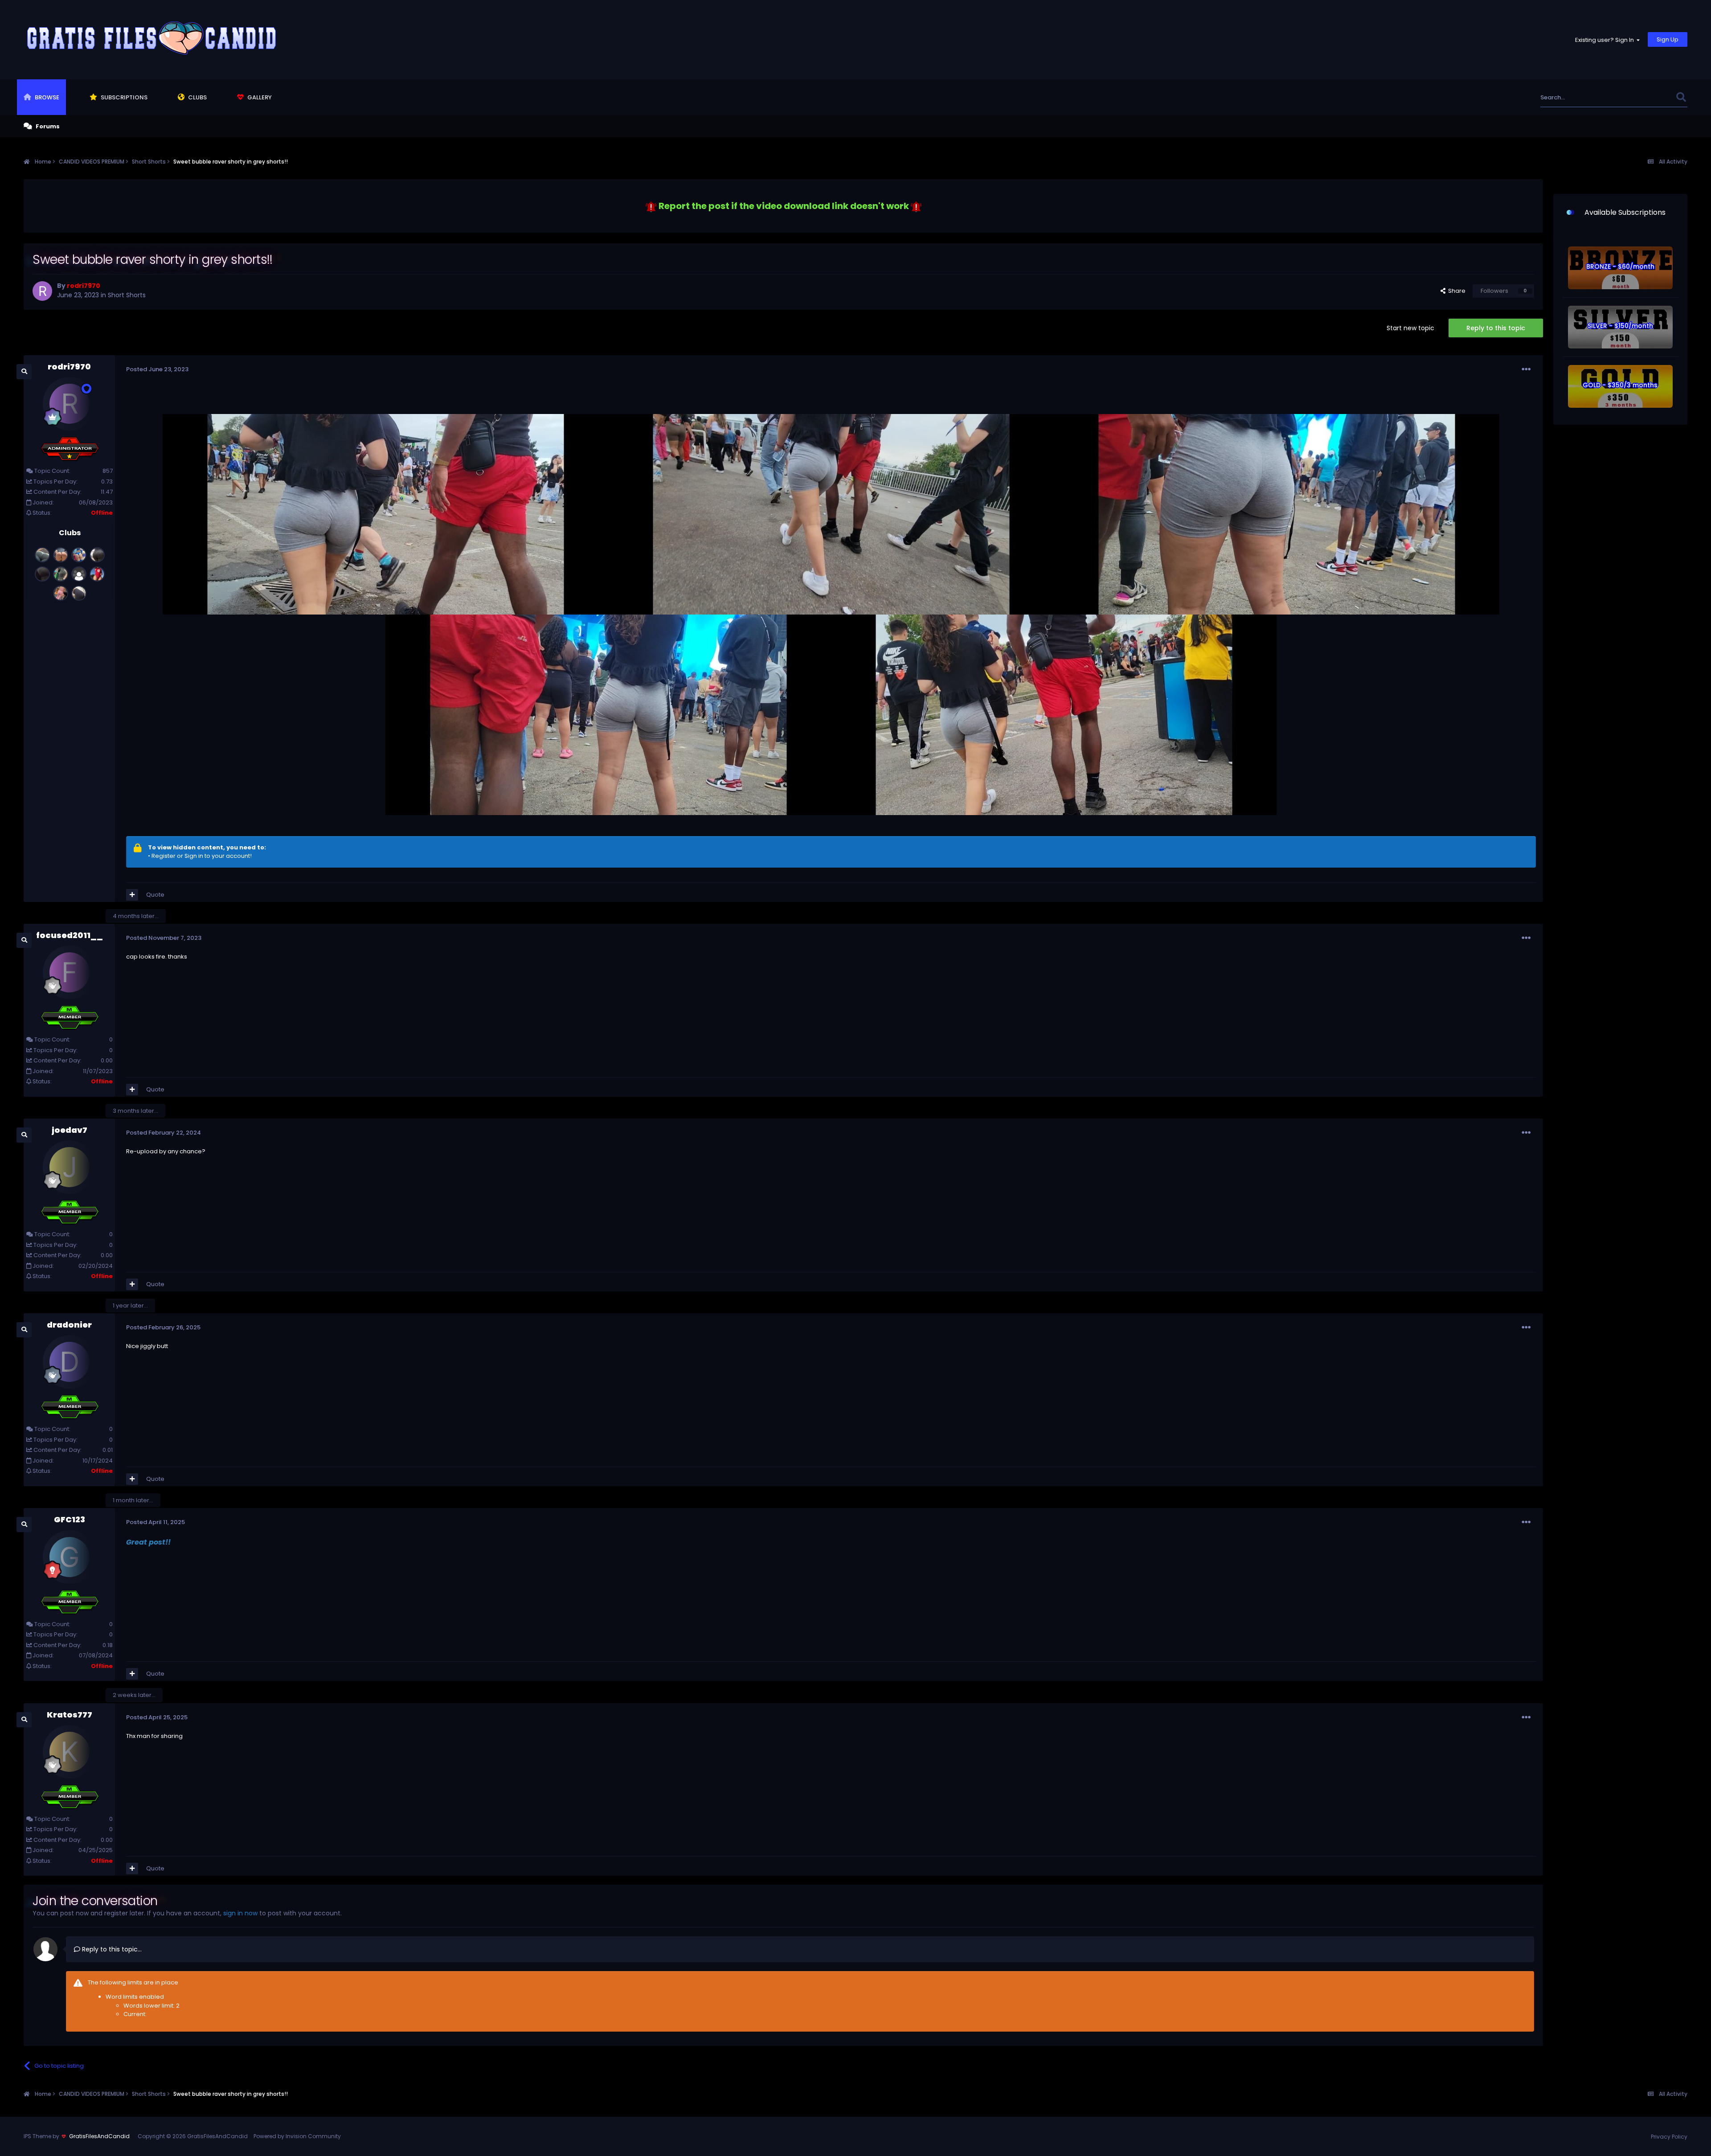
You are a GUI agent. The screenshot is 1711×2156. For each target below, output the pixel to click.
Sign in (194, 856)
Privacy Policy (1669, 2137)
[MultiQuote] (132, 895)
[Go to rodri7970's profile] (42, 291)
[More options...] (1526, 369)
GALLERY (259, 97)
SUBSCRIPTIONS (123, 97)
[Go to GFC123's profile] (70, 1557)
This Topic (1649, 97)
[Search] (1681, 97)
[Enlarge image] (651, 206)
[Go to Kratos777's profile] (70, 1752)
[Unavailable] (385, 514)
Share (1455, 291)
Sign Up (1668, 39)
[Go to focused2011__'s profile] (70, 972)
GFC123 (70, 1519)
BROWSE (46, 97)
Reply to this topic (1496, 328)
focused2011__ (70, 935)
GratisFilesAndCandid (99, 2136)
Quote (155, 895)
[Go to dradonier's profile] (70, 1362)
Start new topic (1410, 328)
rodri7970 (69, 367)
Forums (47, 126)
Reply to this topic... (111, 1949)
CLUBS (197, 97)
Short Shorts (127, 295)
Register (164, 856)
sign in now (240, 1913)
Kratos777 (70, 1715)
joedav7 (70, 1130)
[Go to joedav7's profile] (70, 1167)
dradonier (69, 1325)
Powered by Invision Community (297, 2136)
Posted (157, 369)
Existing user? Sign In (1606, 40)
